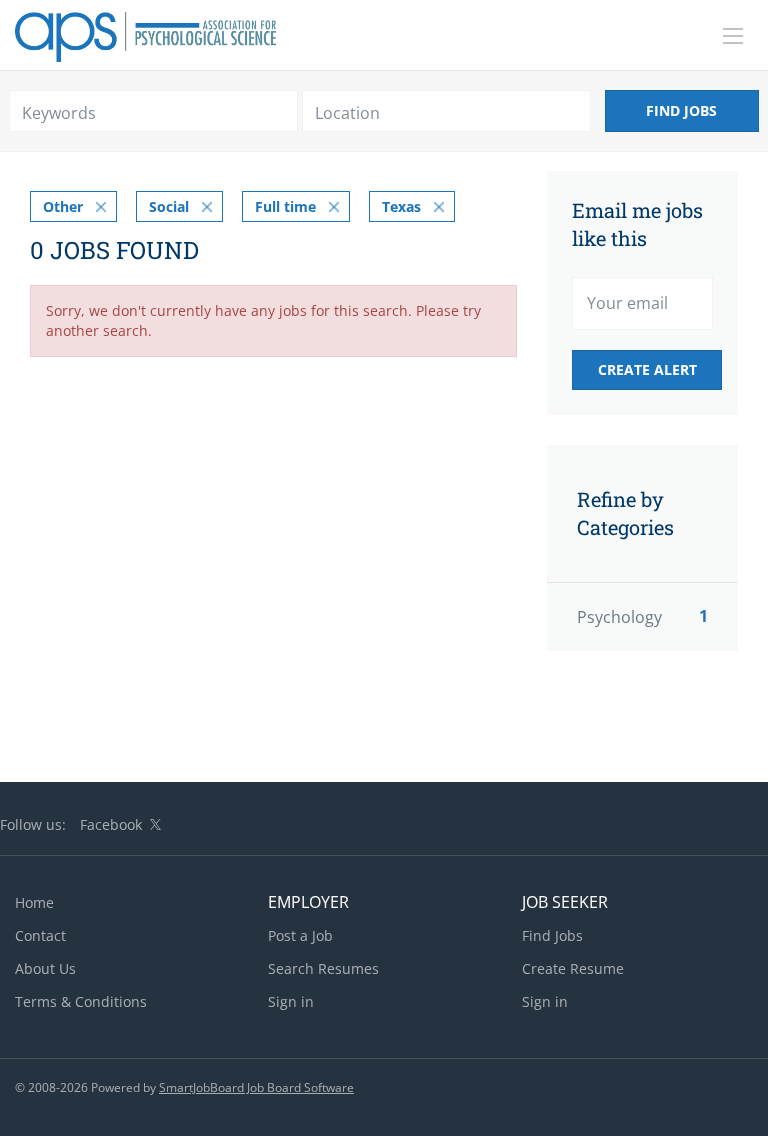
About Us (45, 968)
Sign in (291, 1001)
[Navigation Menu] (733, 36)
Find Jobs (681, 110)
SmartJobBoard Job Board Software (256, 1087)
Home (34, 902)
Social (169, 206)
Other (63, 206)
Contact (40, 935)
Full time (285, 206)
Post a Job (300, 935)
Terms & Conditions (81, 1001)
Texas (401, 206)
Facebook (111, 824)
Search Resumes (323, 968)
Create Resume (573, 968)
